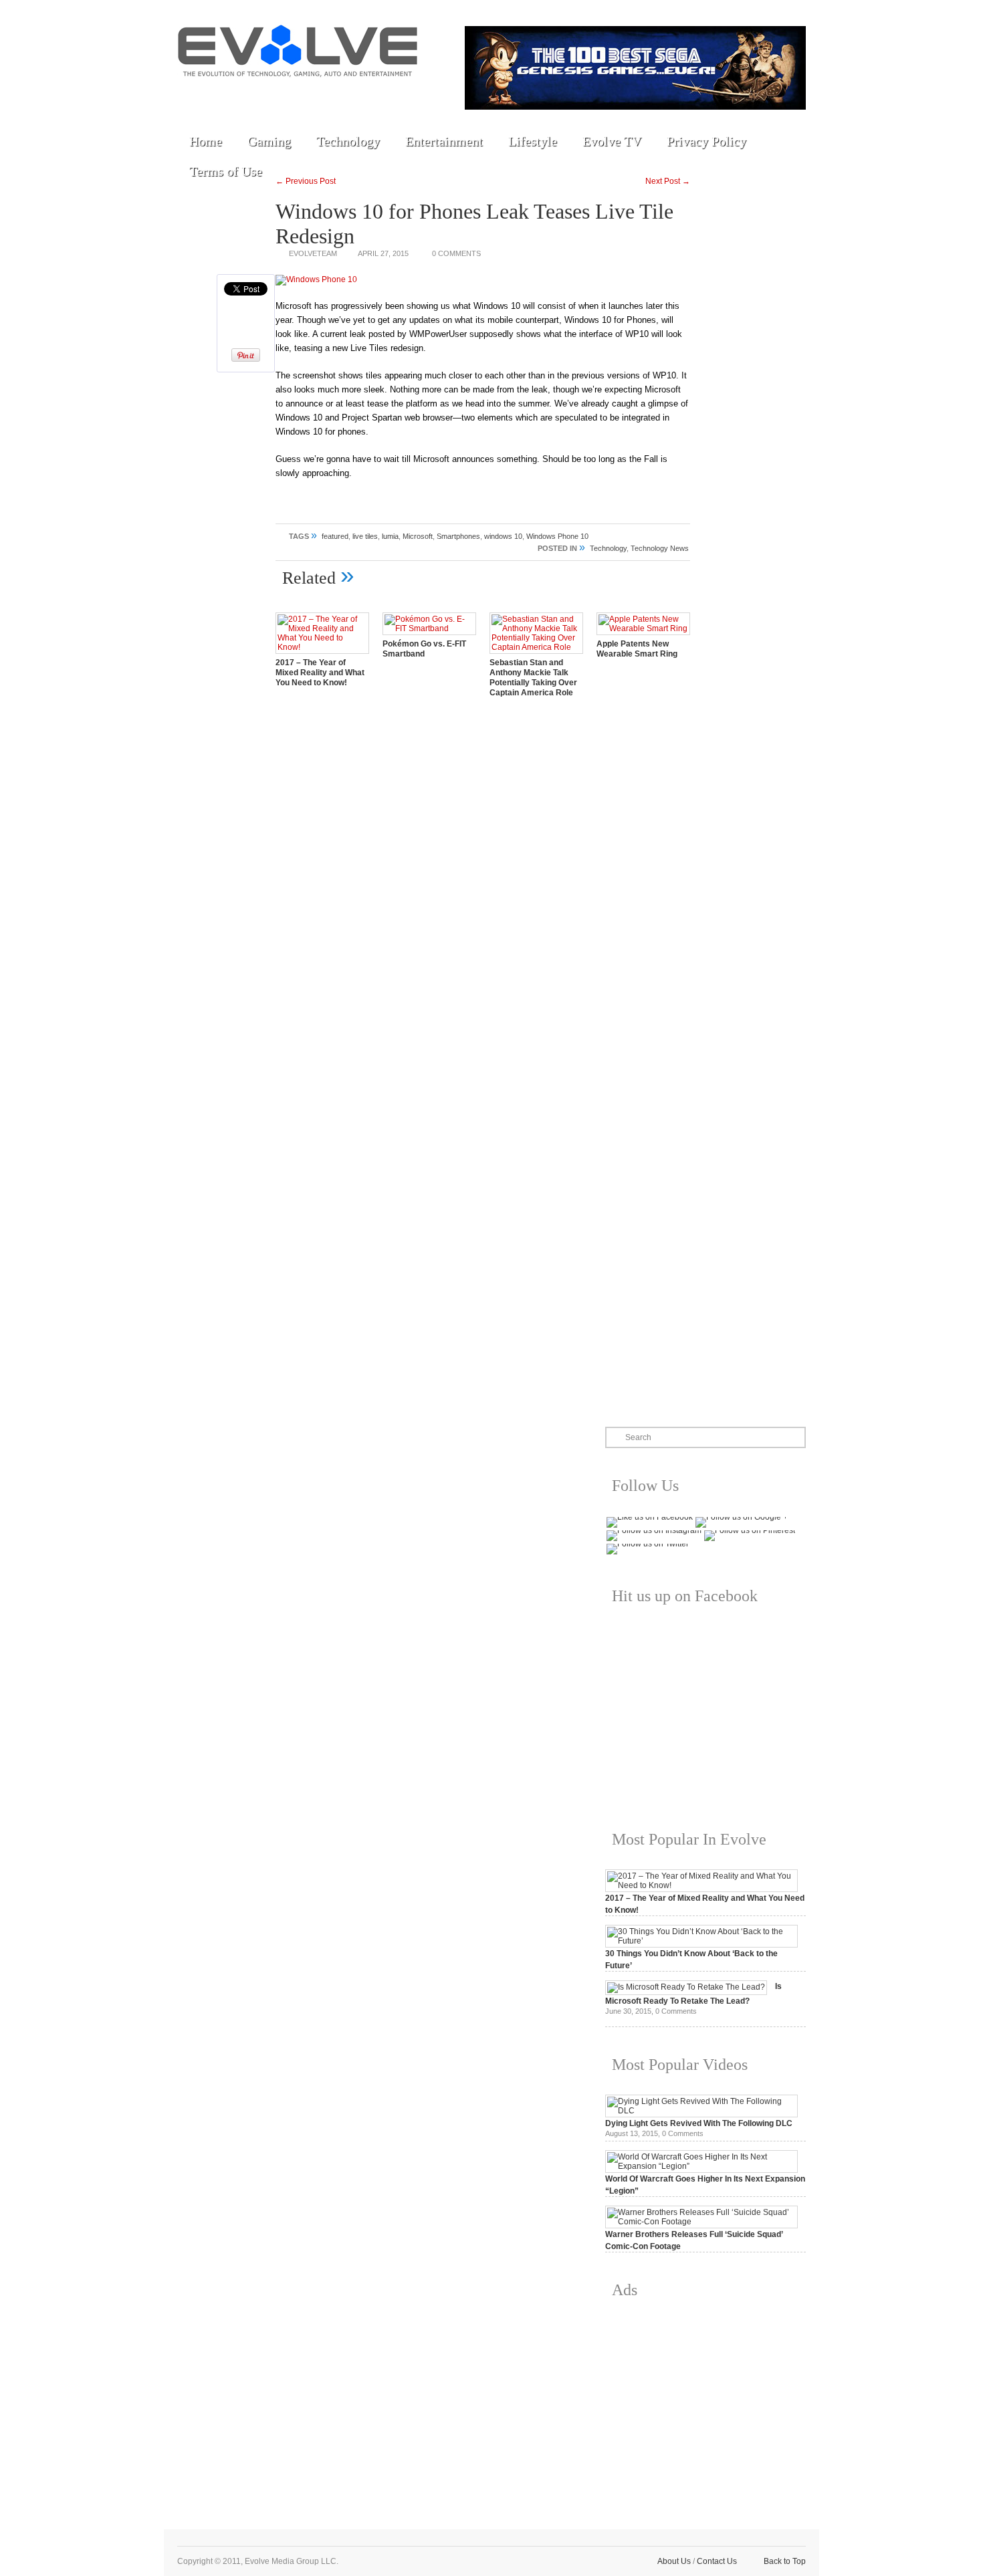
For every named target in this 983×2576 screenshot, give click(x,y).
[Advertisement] (705, 2404)
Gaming (269, 141)
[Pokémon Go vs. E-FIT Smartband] (429, 628)
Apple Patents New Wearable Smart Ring (637, 649)
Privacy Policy (706, 141)
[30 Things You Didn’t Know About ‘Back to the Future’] (701, 1941)
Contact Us (717, 2561)
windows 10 (503, 536)
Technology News (660, 548)
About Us (674, 2561)
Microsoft (418, 536)
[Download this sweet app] (346, 95)
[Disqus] (483, 895)
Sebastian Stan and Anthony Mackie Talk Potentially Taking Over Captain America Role (533, 678)
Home (206, 141)
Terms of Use (226, 171)
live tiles (365, 536)
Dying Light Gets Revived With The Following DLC (699, 2123)
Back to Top (785, 2561)
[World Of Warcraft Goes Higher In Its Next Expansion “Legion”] (701, 2166)
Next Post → (668, 181)
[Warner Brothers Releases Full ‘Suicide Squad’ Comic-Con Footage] (701, 2222)
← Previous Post (306, 181)
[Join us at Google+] (285, 95)
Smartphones (458, 536)
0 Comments (456, 253)
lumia (390, 536)
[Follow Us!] (193, 95)
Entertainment (444, 141)
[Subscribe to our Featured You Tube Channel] (254, 95)
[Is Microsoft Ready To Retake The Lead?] (686, 1987)
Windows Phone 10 (557, 536)
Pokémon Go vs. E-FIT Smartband (424, 649)
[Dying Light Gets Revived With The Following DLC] (701, 2111)
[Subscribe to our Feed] (316, 95)
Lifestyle (533, 141)
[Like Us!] (223, 95)
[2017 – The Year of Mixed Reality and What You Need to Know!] (322, 647)
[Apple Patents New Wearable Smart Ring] (643, 628)
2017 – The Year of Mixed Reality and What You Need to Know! (320, 673)
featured (335, 536)
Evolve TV (612, 141)
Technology (348, 141)
